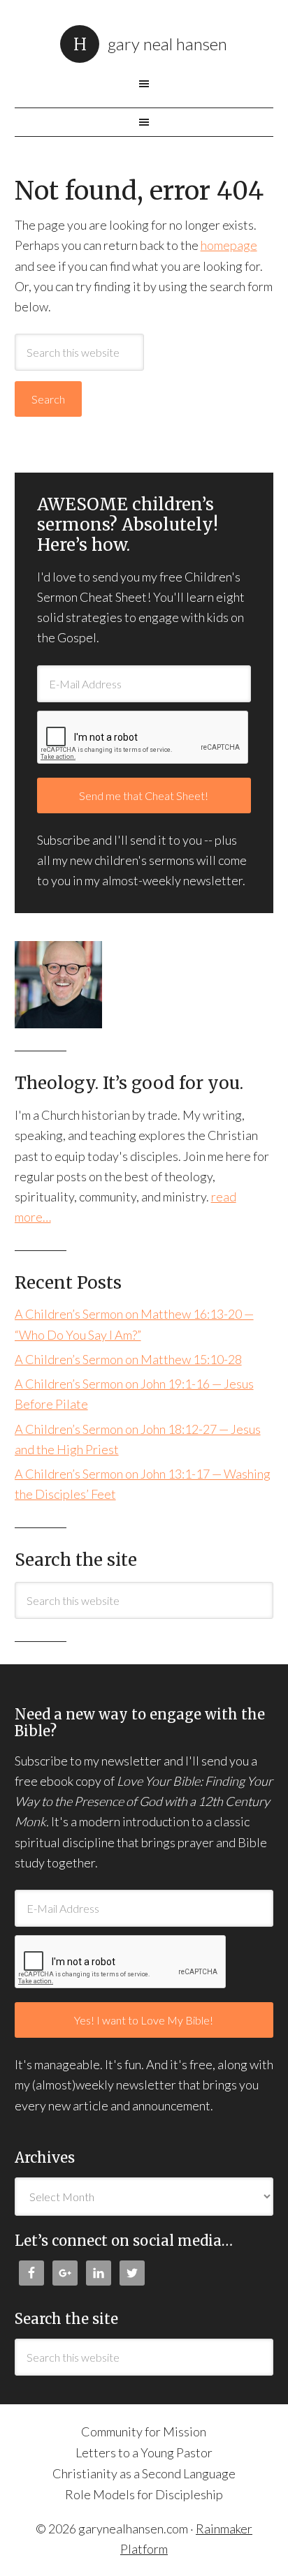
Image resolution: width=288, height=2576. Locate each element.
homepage (229, 245)
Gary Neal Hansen (167, 44)
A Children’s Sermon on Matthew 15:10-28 (128, 1359)
